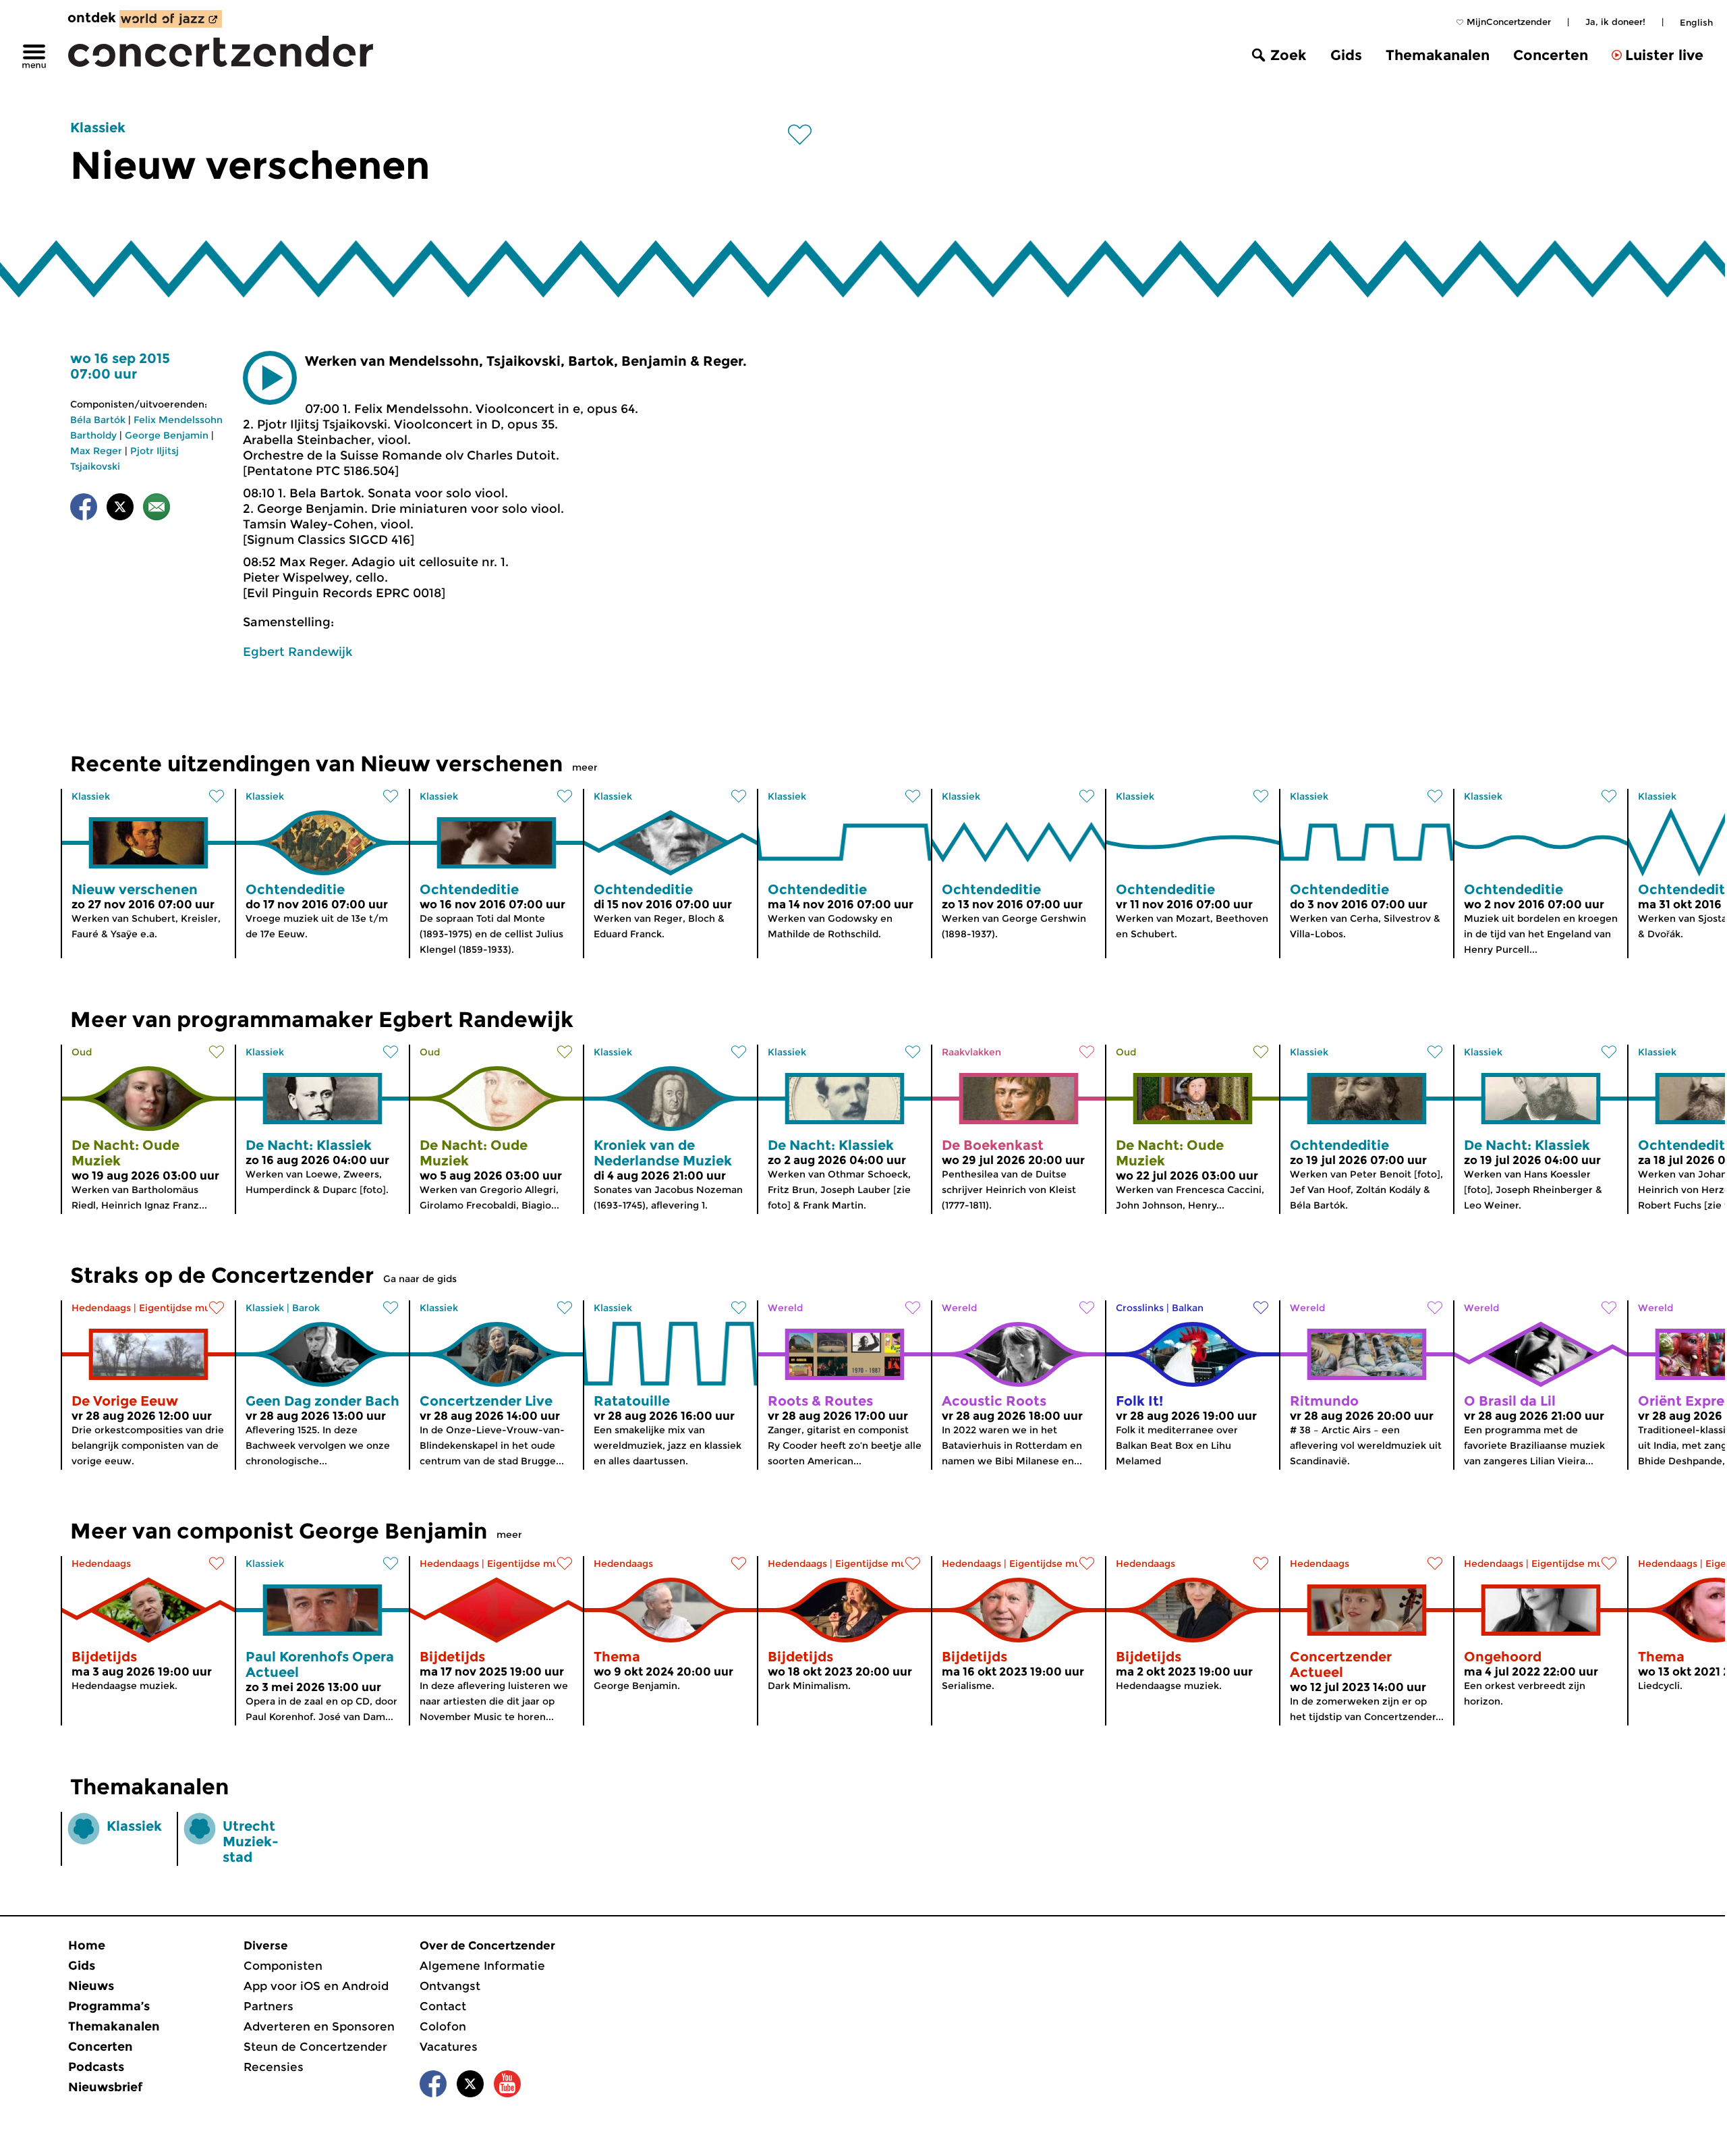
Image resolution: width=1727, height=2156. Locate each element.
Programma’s (109, 2006)
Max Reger (96, 451)
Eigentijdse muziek (185, 1308)
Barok (306, 1308)
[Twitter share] (120, 509)
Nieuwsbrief (105, 2087)
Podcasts (96, 2067)
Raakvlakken (971, 1052)
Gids (1346, 55)
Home (87, 1945)
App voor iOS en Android (316, 1986)
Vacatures (449, 2047)
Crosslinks (1140, 1308)
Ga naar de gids (420, 1279)
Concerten (1551, 55)
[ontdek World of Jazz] (171, 19)
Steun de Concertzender (315, 2047)
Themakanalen (1438, 55)
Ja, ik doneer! (1615, 22)
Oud (82, 1052)
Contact (443, 2006)
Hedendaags (101, 1308)
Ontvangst (450, 1986)
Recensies (274, 2067)
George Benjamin (167, 435)
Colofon (443, 2026)
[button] (270, 378)
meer (585, 767)
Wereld (785, 1308)
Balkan (1188, 1308)
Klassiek (98, 128)
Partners (268, 2006)
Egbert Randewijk (298, 652)
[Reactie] (157, 509)
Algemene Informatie (482, 1966)
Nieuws (91, 1986)
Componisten (283, 1966)
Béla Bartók (98, 420)
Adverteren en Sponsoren (319, 2026)
